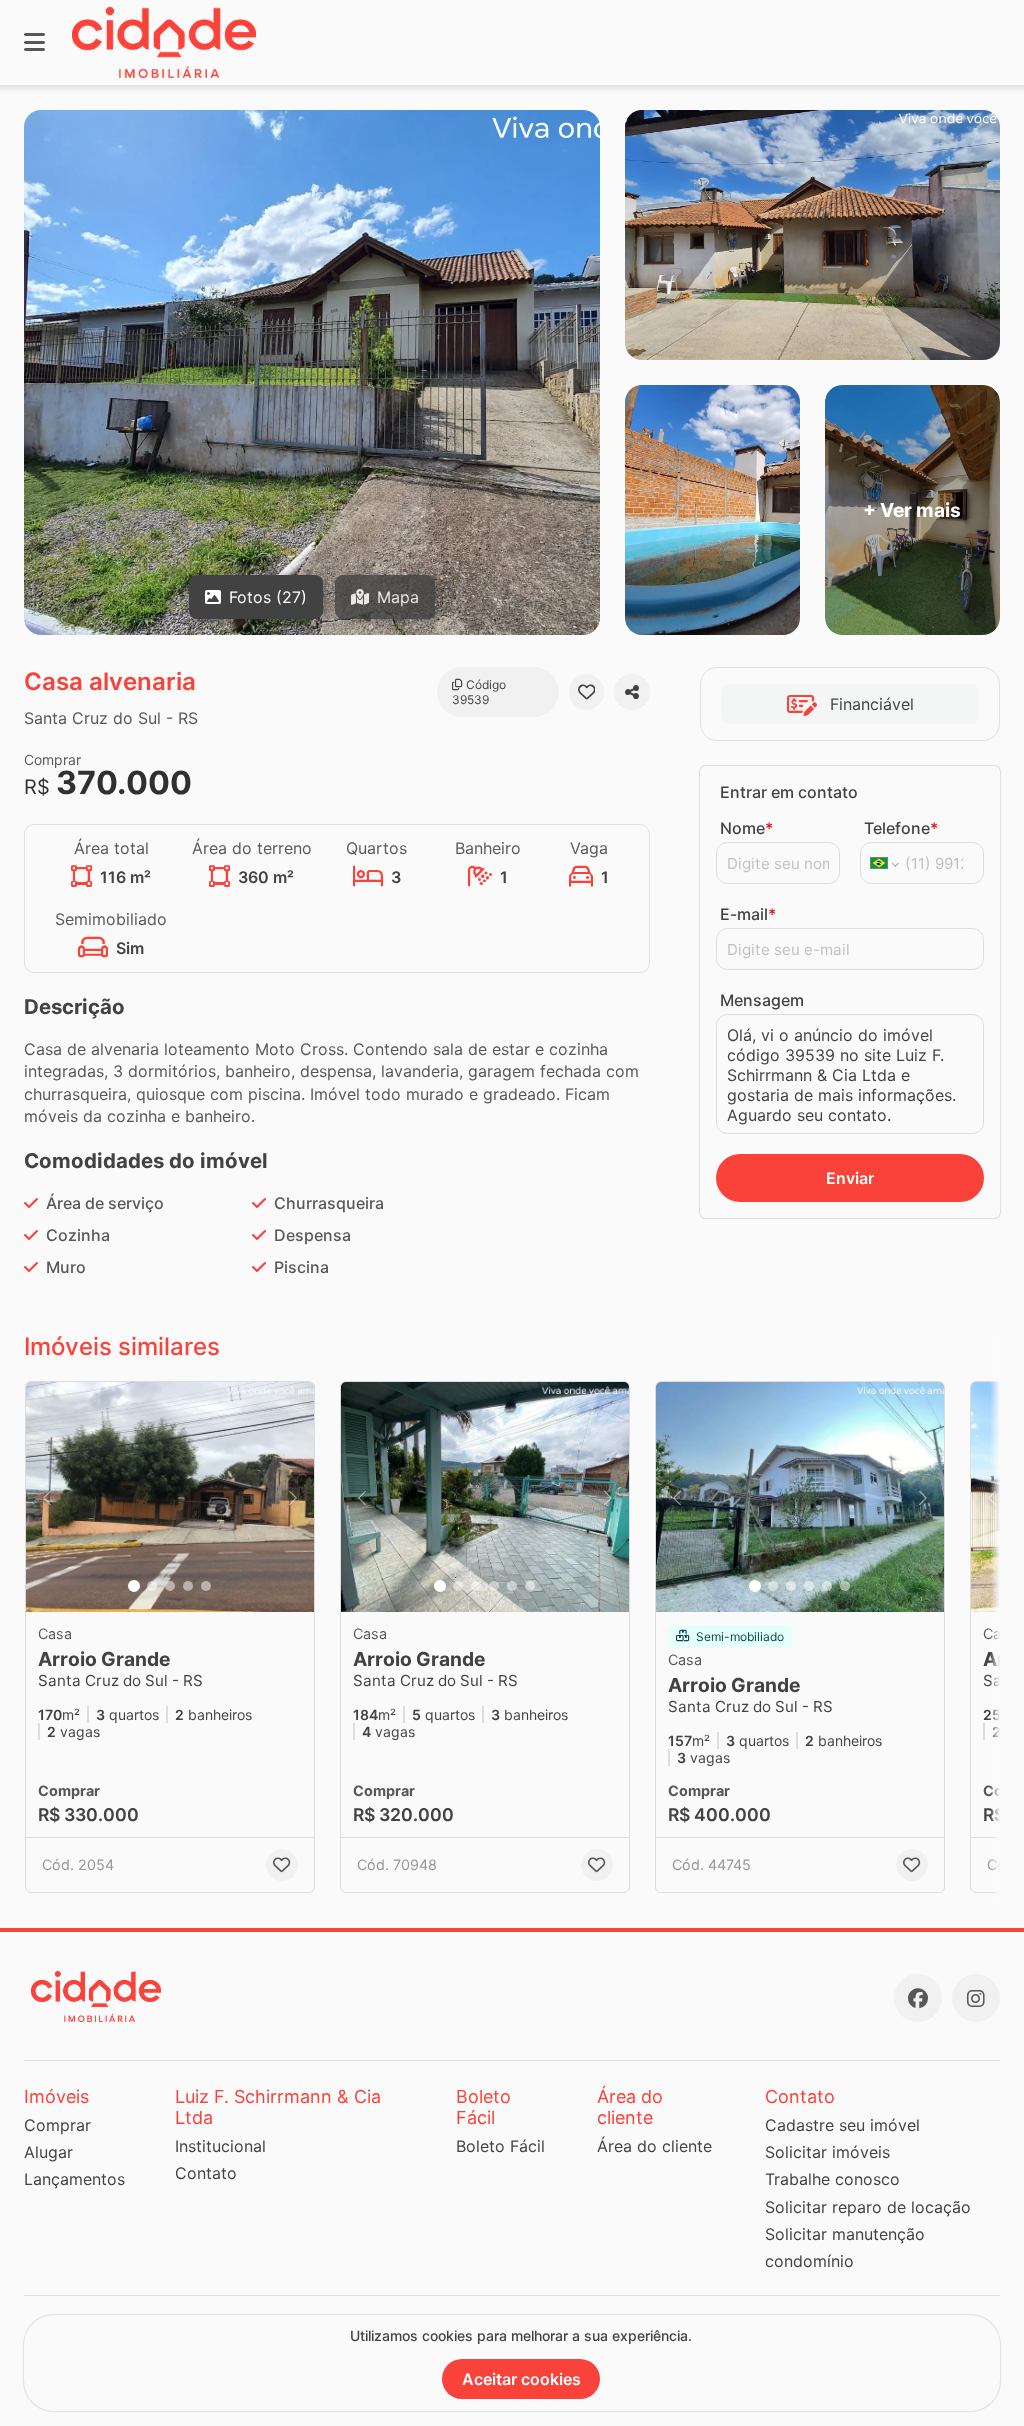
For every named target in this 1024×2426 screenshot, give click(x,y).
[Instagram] (976, 1998)
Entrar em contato (789, 792)
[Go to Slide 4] (188, 1586)
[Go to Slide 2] (152, 1586)
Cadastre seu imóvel (842, 2125)
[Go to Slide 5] (206, 1586)
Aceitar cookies (521, 2379)
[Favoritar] (587, 692)
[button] (170, 1497)
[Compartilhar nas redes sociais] (632, 692)
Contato (206, 2173)
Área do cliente (654, 2146)
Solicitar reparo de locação (868, 2207)
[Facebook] (918, 1998)
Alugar (48, 2152)
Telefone (901, 828)
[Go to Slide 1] (134, 1586)
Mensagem (762, 1000)
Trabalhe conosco (832, 2179)
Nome (746, 828)
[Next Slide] (293, 1497)
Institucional (220, 2146)
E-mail (748, 914)
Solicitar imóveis (827, 2152)
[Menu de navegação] (34, 42)
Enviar (850, 1178)
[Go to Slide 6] (530, 1586)
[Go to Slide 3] (170, 1586)
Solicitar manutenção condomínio (845, 2247)
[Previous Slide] (47, 1497)
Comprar (57, 2125)
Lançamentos (74, 2179)
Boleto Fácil (500, 2146)
